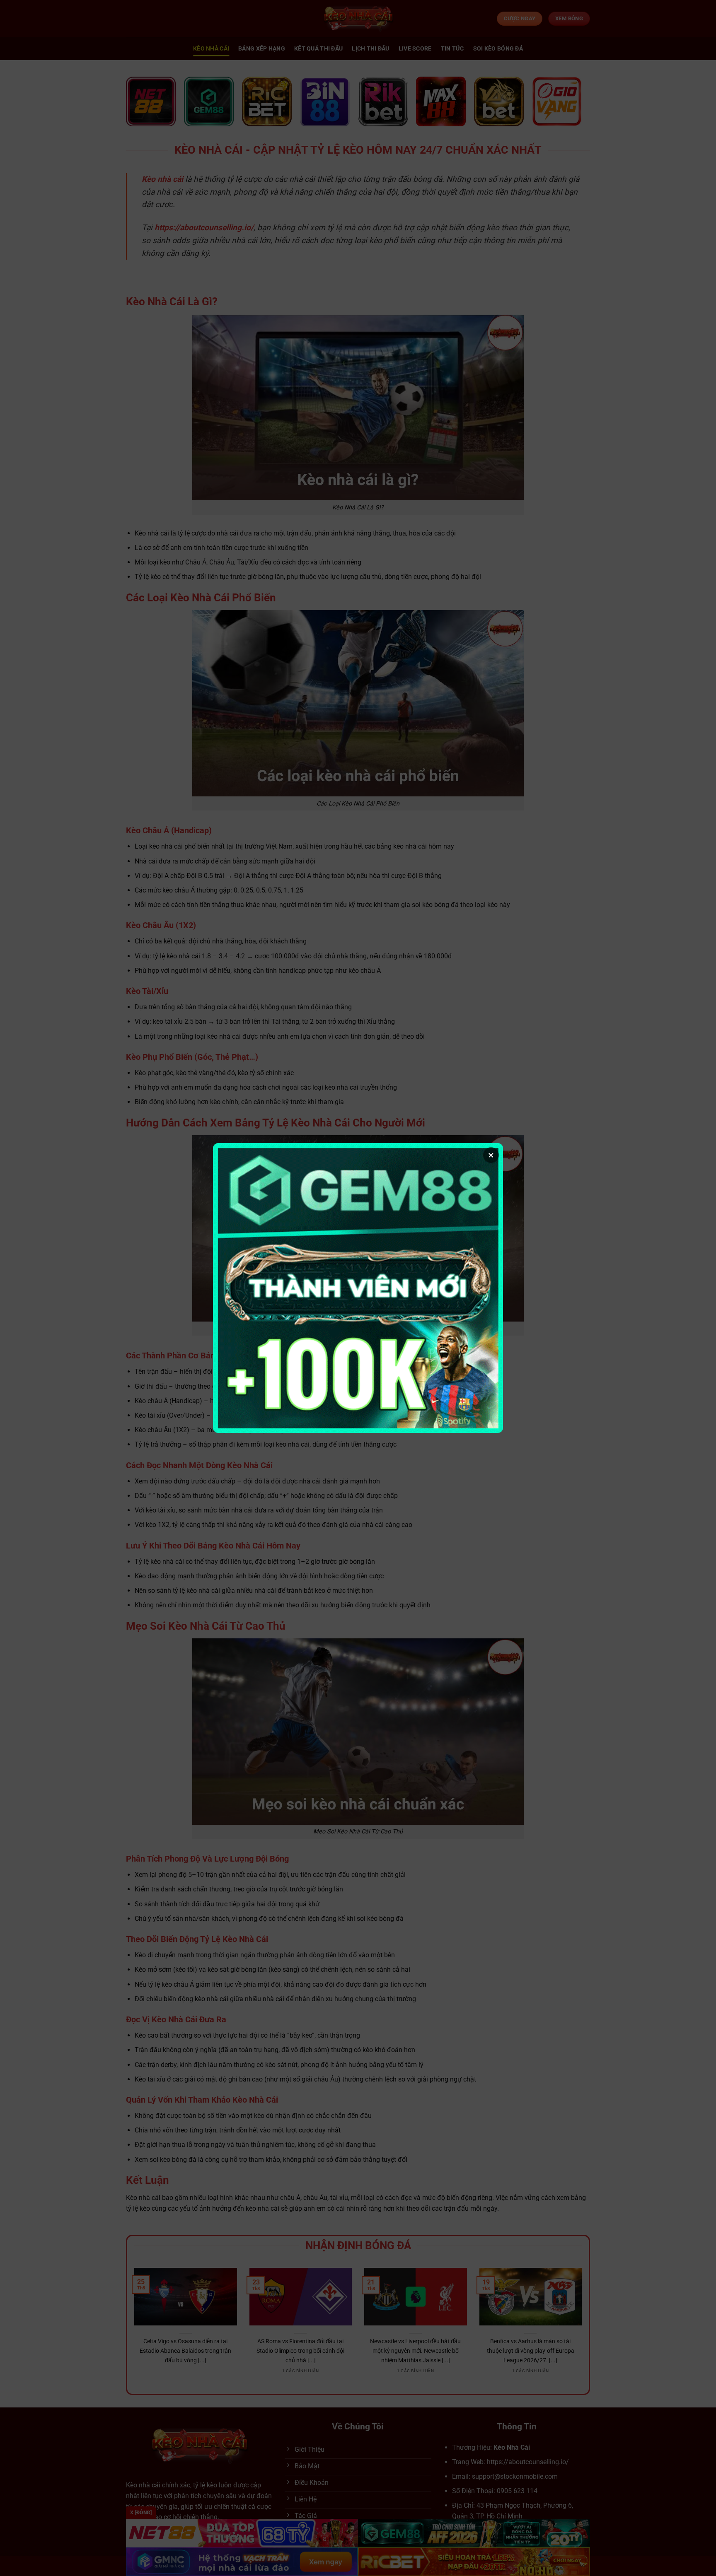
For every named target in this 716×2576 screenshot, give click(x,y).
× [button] (491, 1155)
